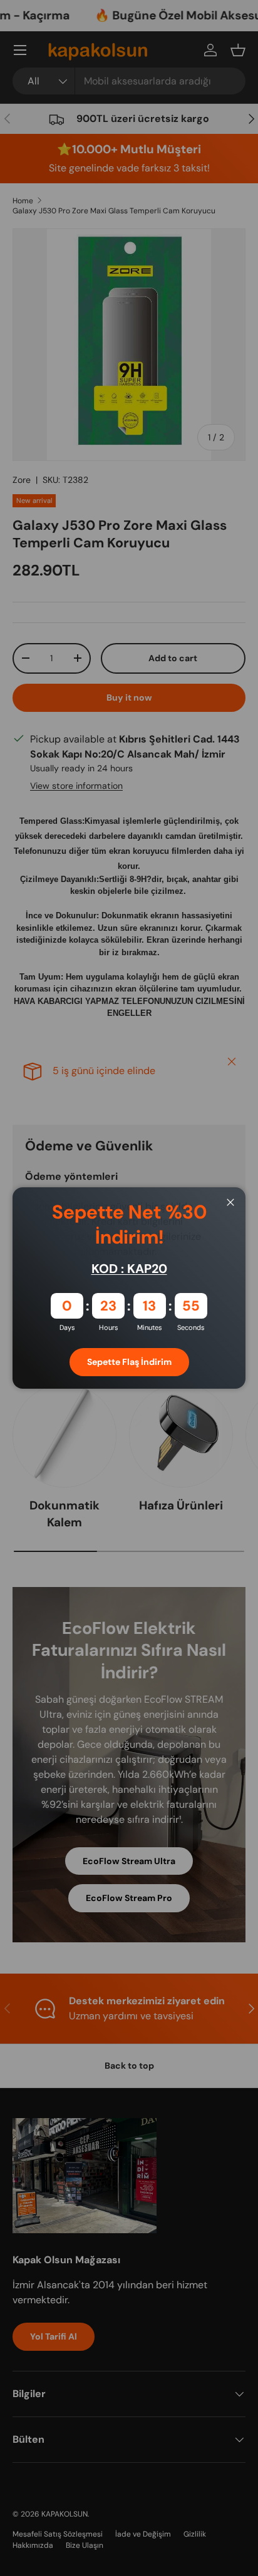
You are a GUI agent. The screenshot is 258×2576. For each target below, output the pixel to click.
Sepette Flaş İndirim (129, 1362)
